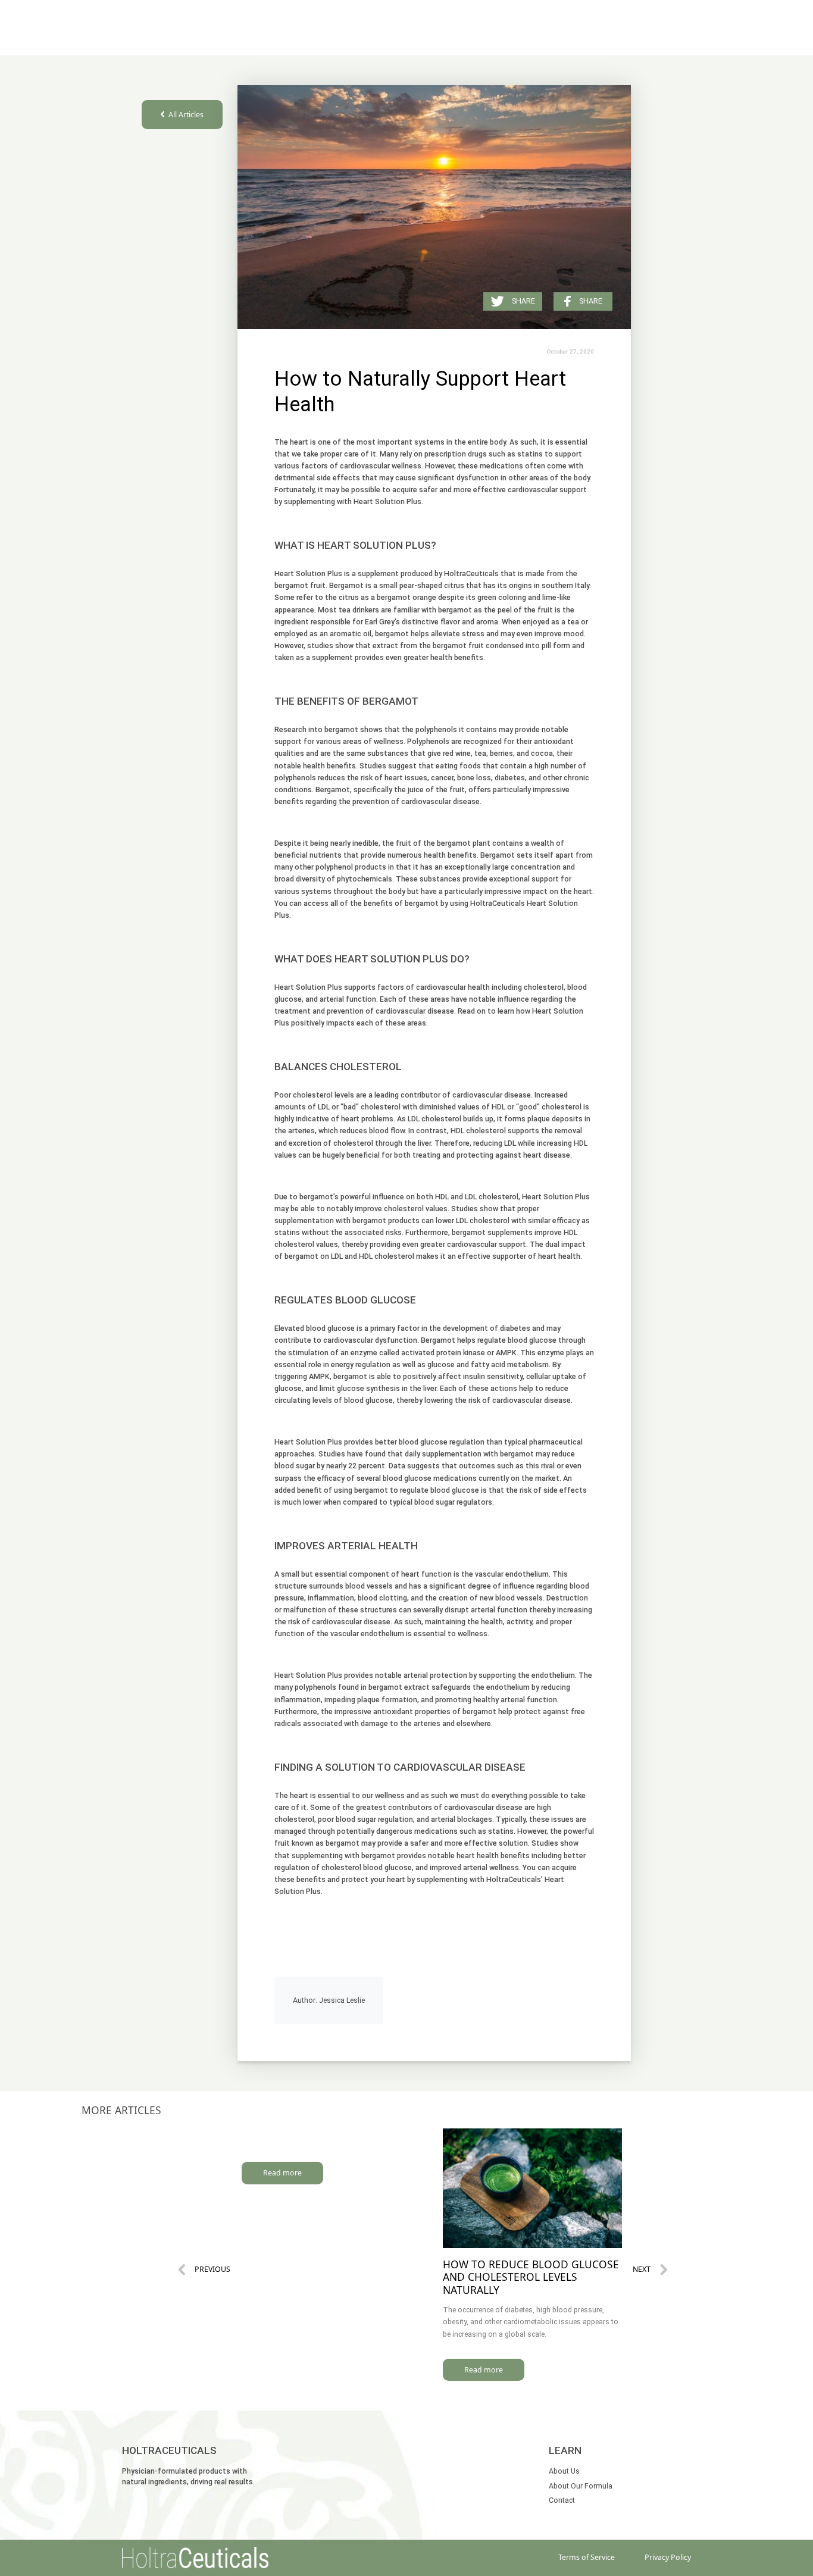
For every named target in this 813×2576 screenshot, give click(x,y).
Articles (560, 39)
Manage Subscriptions (449, 39)
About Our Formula (581, 2486)
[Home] (187, 28)
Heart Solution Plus (387, 501)
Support (380, 39)
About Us (521, 39)
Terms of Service (587, 2557)
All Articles (186, 115)
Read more (282, 2173)
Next (642, 2269)
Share (591, 301)
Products (340, 39)
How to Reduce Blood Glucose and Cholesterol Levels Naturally (531, 2277)
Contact (562, 2500)
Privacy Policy (668, 2557)
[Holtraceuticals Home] (195, 2558)
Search (303, 39)
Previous (212, 2269)
